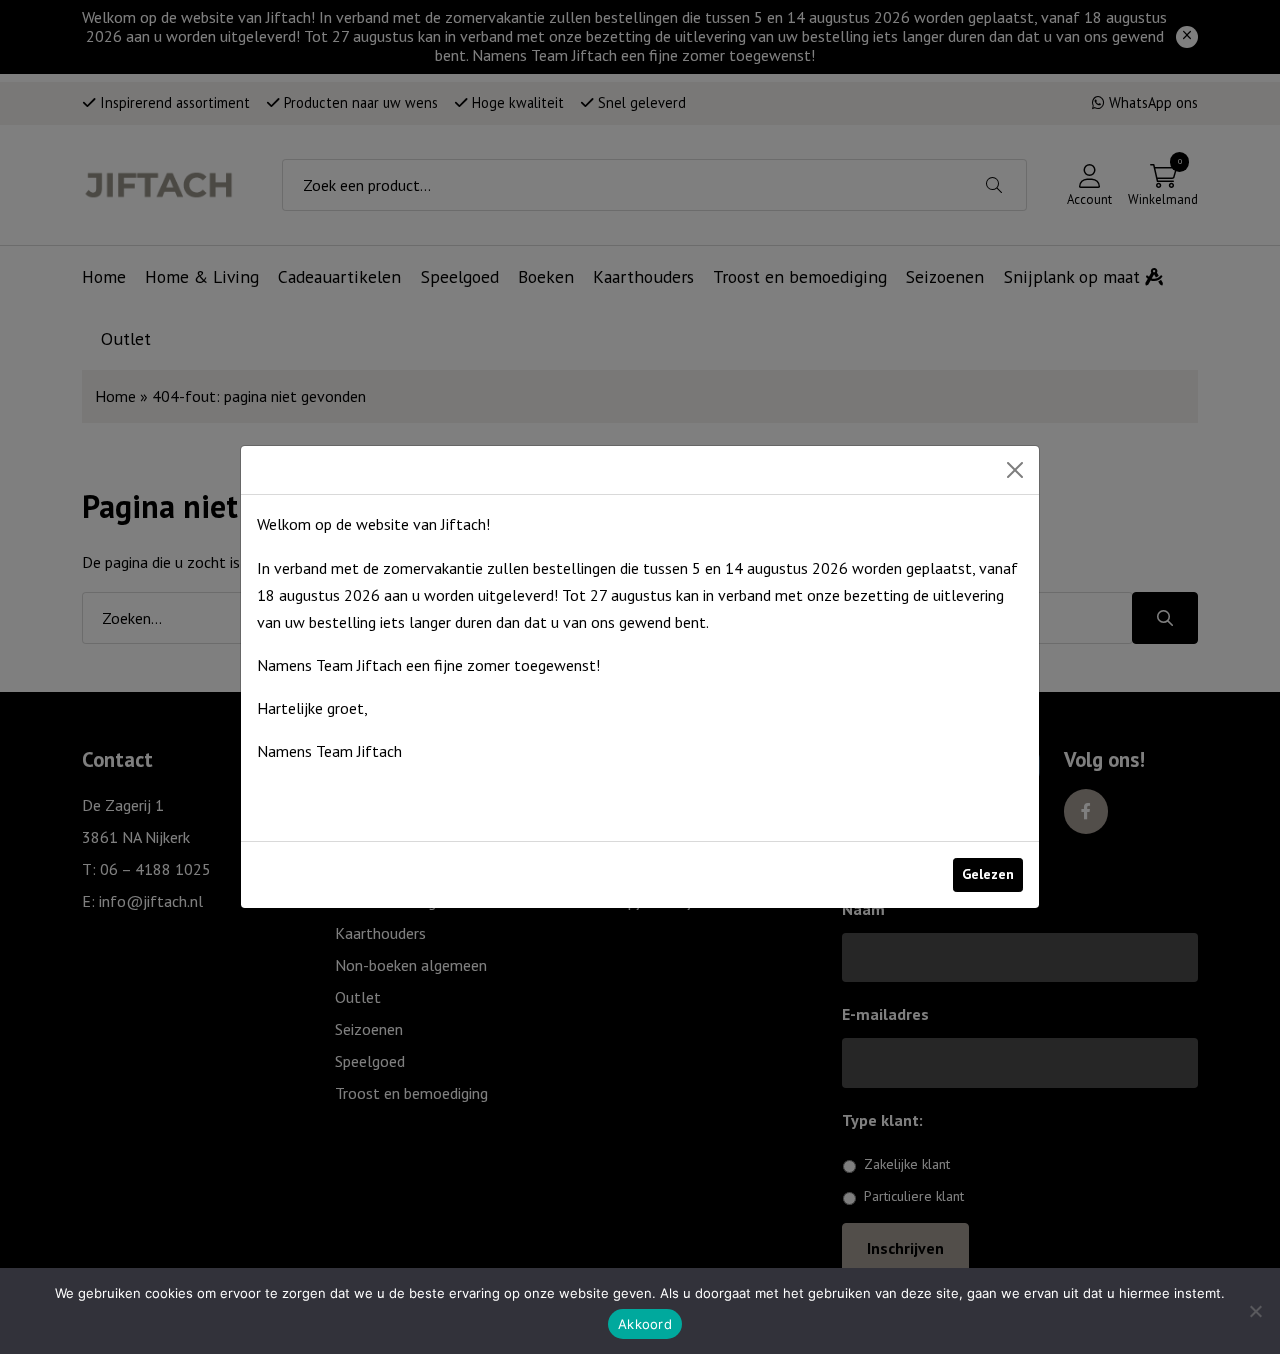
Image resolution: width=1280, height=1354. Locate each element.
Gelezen (988, 874)
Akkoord (645, 1324)
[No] (1255, 1311)
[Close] (1015, 470)
